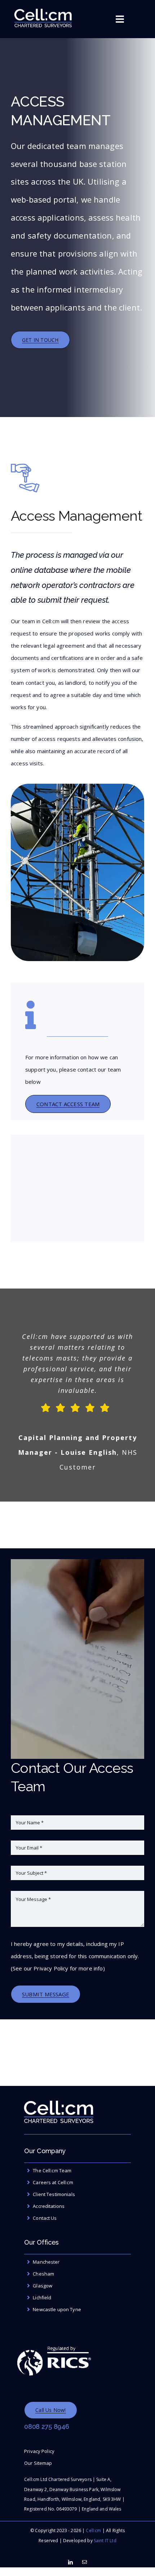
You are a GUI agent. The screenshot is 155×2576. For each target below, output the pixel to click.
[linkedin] (70, 2562)
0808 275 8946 (47, 2426)
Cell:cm (93, 2530)
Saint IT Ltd (105, 2541)
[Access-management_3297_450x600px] (77, 786)
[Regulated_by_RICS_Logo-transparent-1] (54, 2341)
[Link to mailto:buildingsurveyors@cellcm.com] (31, 1015)
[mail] (85, 2562)
